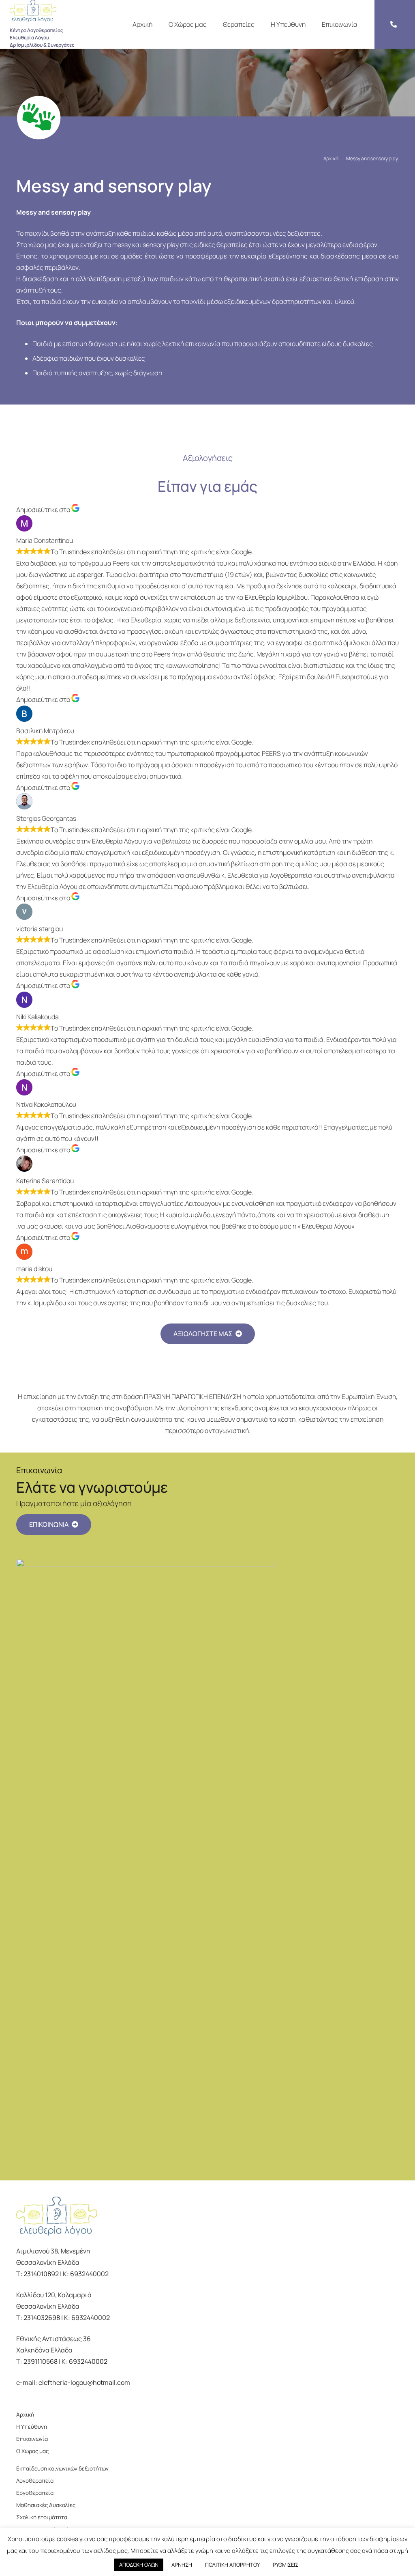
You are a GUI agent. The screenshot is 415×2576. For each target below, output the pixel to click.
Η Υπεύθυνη (32, 2427)
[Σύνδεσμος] (42, 11)
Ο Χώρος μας (32, 2451)
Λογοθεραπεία (35, 2481)
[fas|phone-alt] (395, 24)
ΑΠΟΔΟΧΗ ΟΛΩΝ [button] (139, 2565)
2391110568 (41, 2361)
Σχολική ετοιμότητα (42, 2517)
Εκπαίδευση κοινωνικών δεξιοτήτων (62, 2468)
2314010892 (41, 2274)
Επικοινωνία (32, 2439)
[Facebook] (19, 2398)
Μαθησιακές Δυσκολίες (46, 2505)
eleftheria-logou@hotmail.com (84, 2382)
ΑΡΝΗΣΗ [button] (182, 2565)
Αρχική (25, 2415)
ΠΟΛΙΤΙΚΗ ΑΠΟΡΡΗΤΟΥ (232, 2565)
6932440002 (89, 2274)
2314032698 (42, 2318)
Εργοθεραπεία (35, 2493)
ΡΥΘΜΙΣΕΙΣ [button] (286, 2565)
